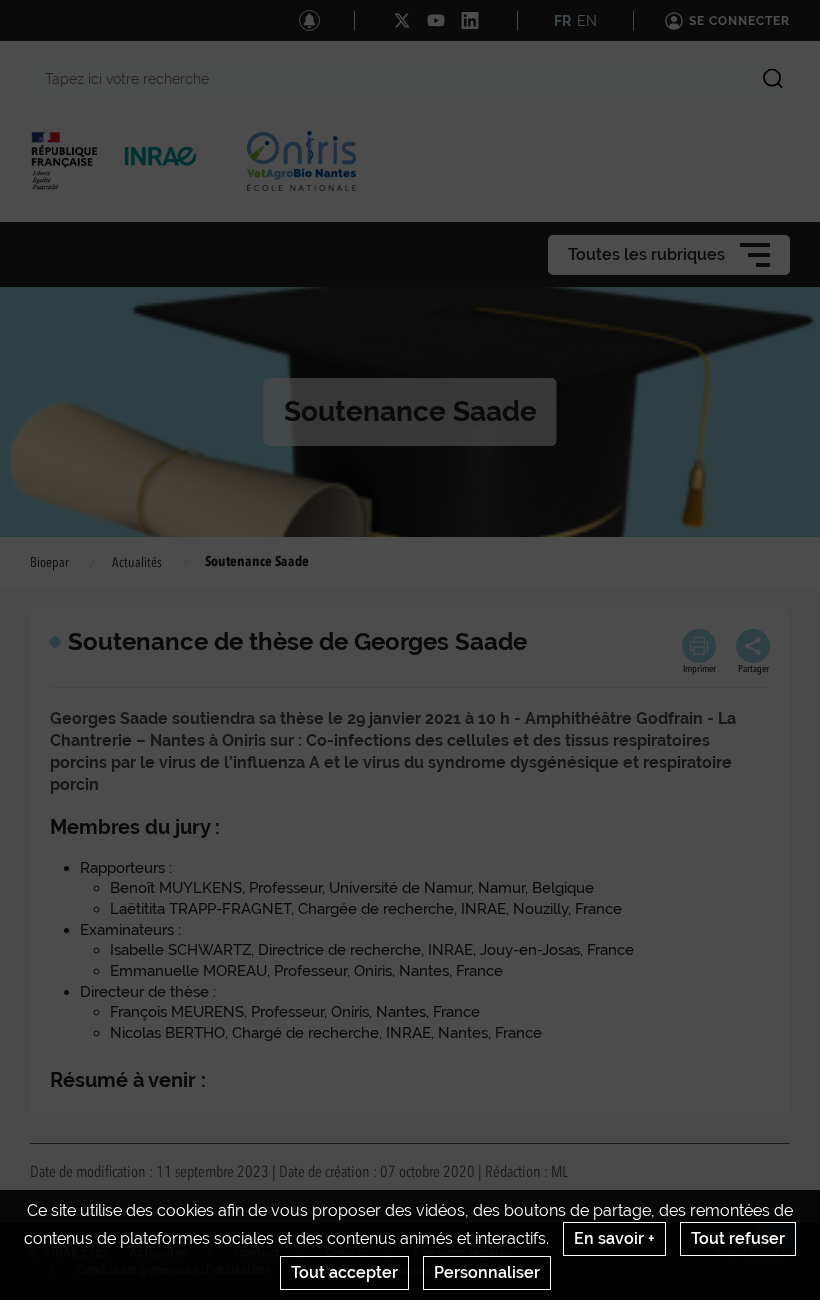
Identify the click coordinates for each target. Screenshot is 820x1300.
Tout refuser (738, 1238)
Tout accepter (344, 1272)
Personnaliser (487, 1272)
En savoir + (614, 1238)
